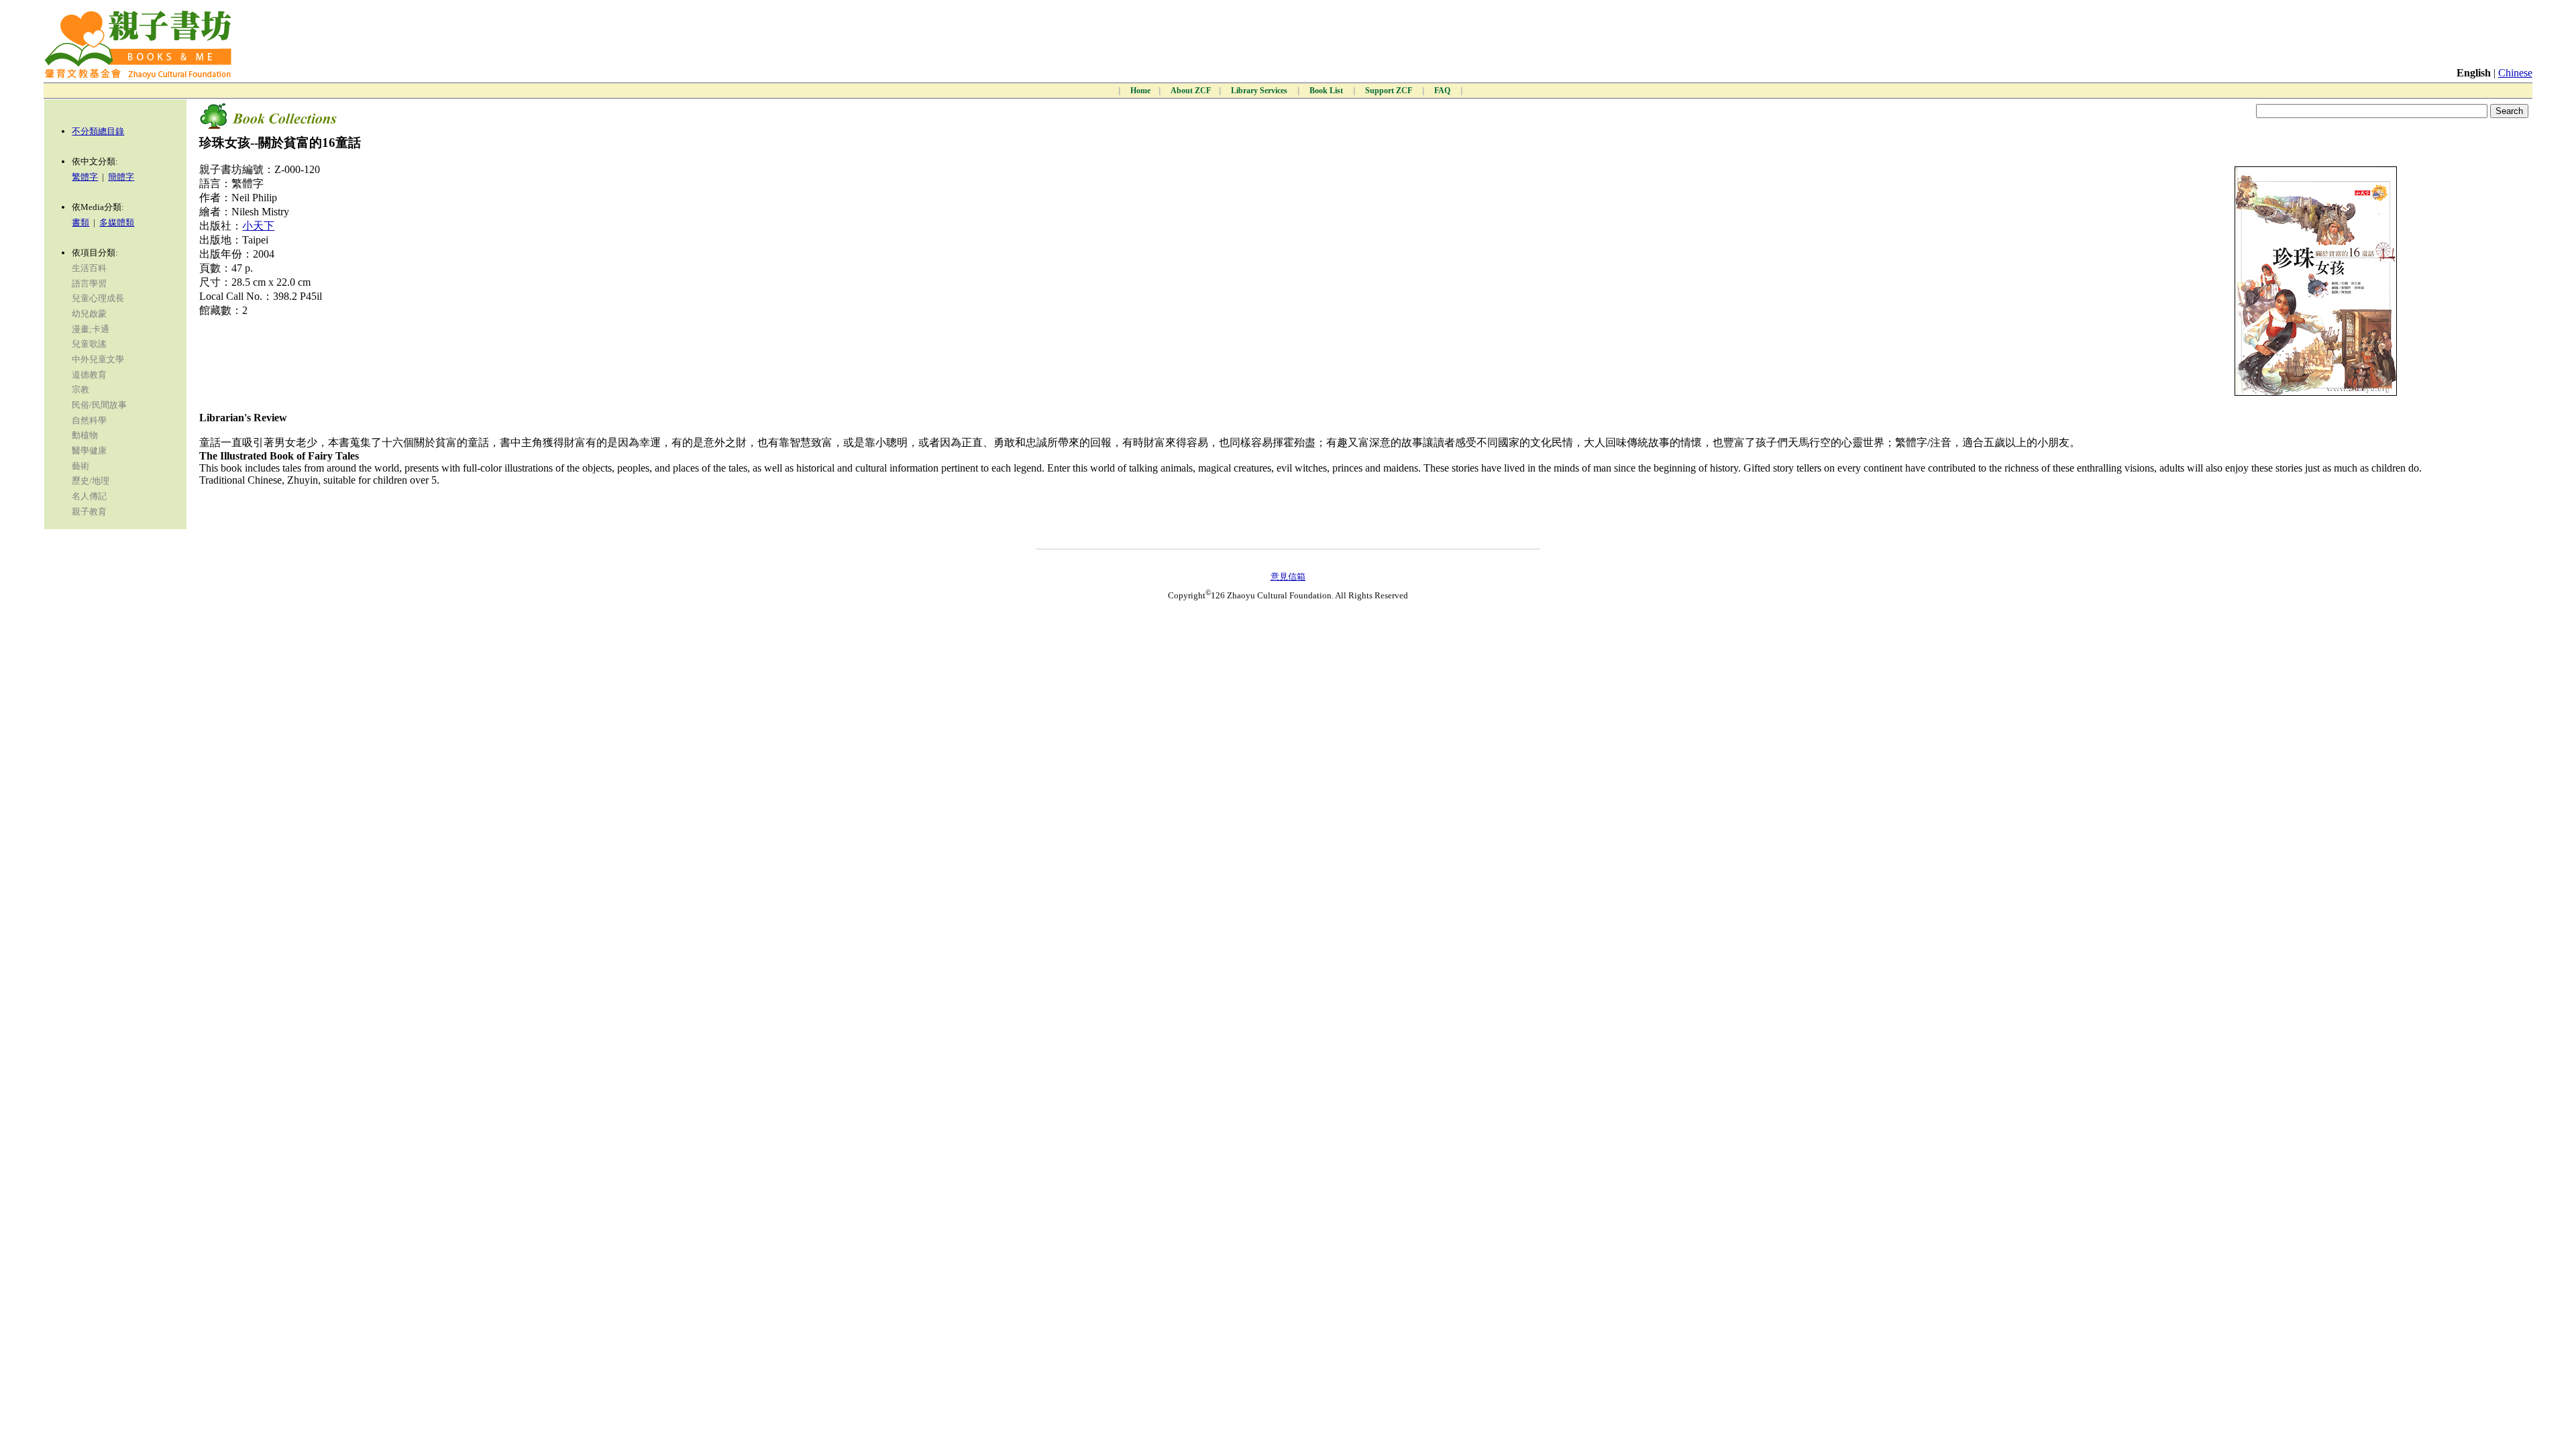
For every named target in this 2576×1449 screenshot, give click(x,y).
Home (1140, 91)
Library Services (1260, 91)
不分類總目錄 (98, 131)
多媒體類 (117, 222)
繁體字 (85, 177)
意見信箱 (1288, 577)
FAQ (1443, 91)
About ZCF (1191, 91)
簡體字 (121, 177)
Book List (1327, 91)
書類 (80, 222)
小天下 (258, 226)
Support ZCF (1390, 91)
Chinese (2515, 73)
